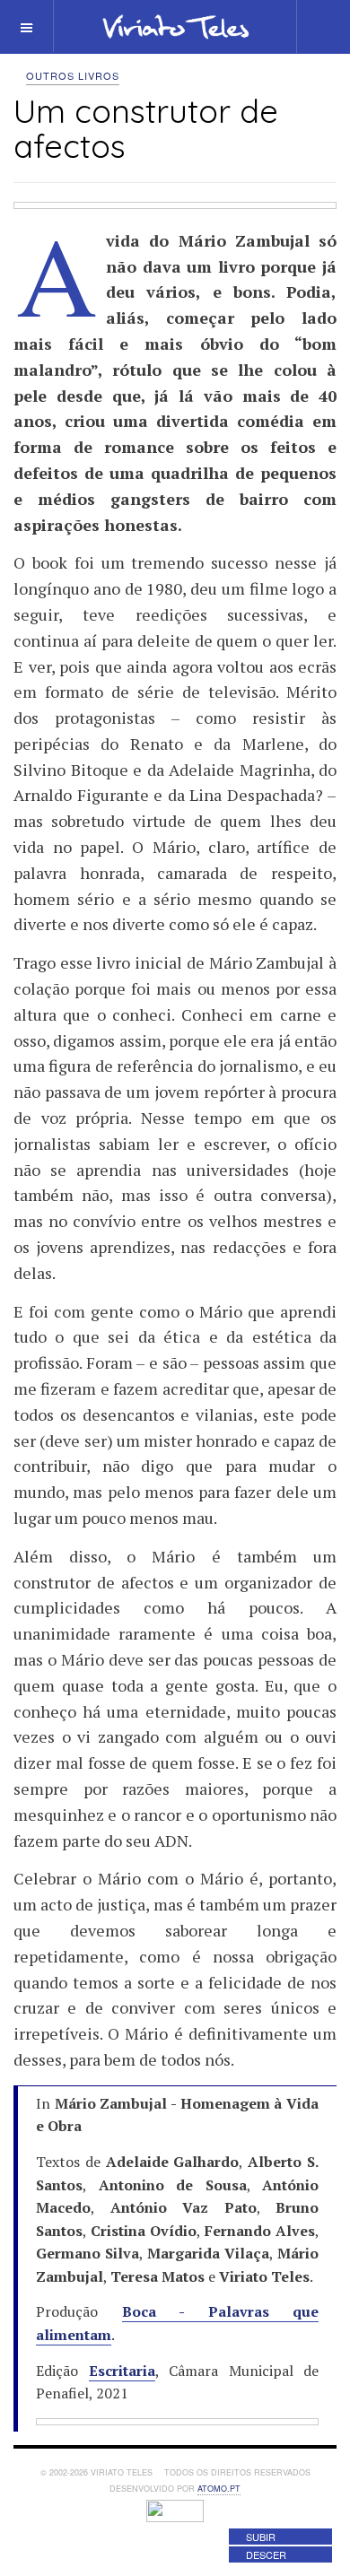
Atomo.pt (219, 2489)
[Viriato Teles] (175, 26)
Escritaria (122, 2371)
